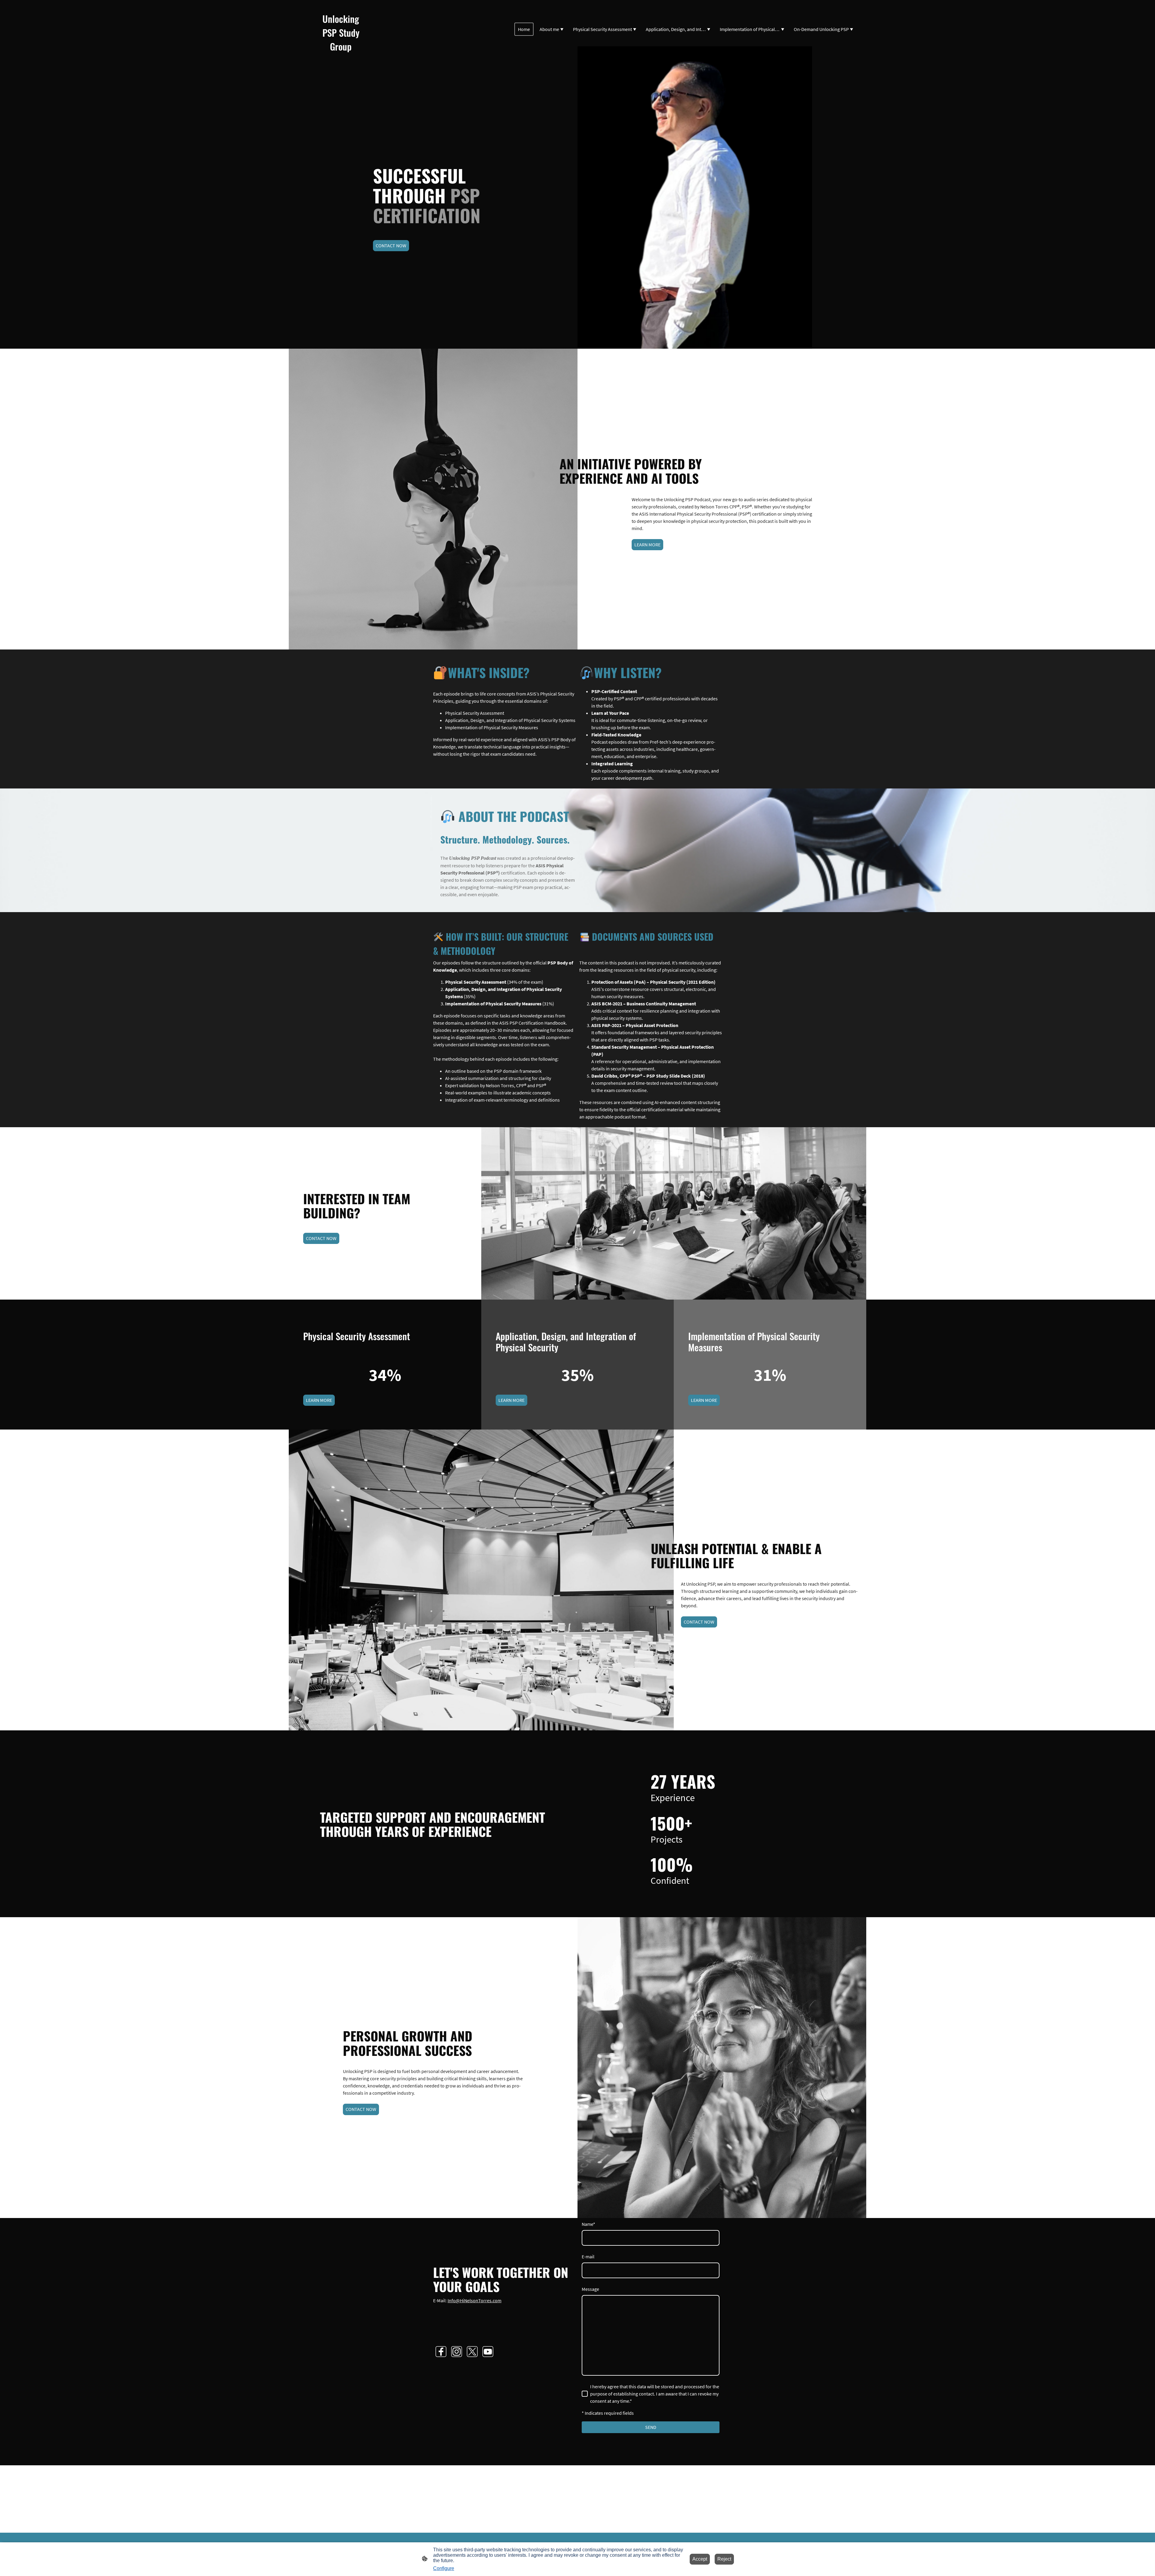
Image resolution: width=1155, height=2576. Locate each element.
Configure (444, 2568)
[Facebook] (441, 2352)
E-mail (588, 2257)
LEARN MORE (647, 545)
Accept (700, 2559)
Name (588, 2224)
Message (590, 2289)
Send (651, 2427)
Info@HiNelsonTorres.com (474, 2300)
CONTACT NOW (391, 245)
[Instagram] (457, 2352)
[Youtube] (488, 2352)
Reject (724, 2559)
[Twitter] (472, 2352)
